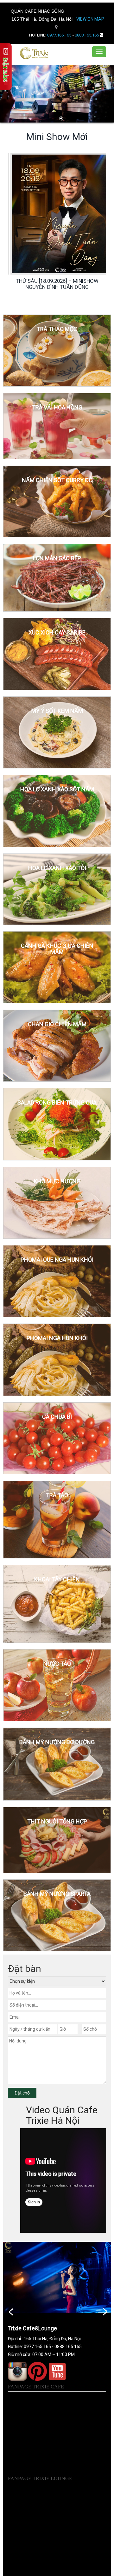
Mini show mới (57, 137)
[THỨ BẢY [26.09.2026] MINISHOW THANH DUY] (59, 214)
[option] (57, 222)
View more (57, 351)
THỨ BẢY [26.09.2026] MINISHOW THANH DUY (57, 284)
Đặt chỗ (22, 2093)
